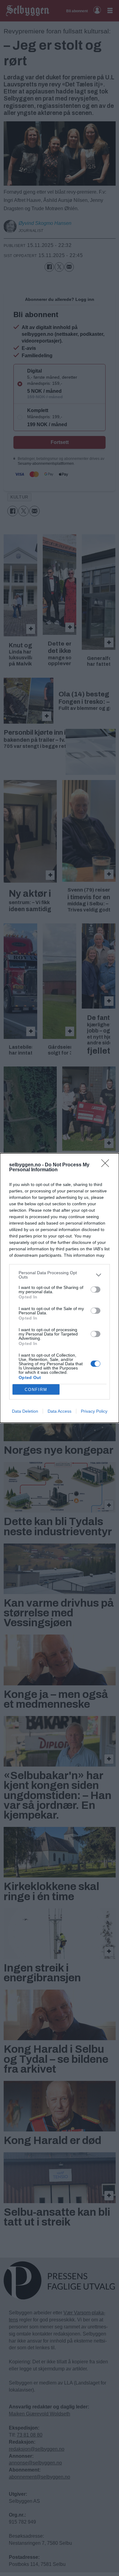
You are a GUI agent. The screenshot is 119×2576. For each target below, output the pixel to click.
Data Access (60, 1411)
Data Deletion (25, 1411)
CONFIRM (36, 1390)
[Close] (107, 1165)
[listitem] (60, 1275)
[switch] (96, 1290)
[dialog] (60, 1288)
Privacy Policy (94, 1411)
